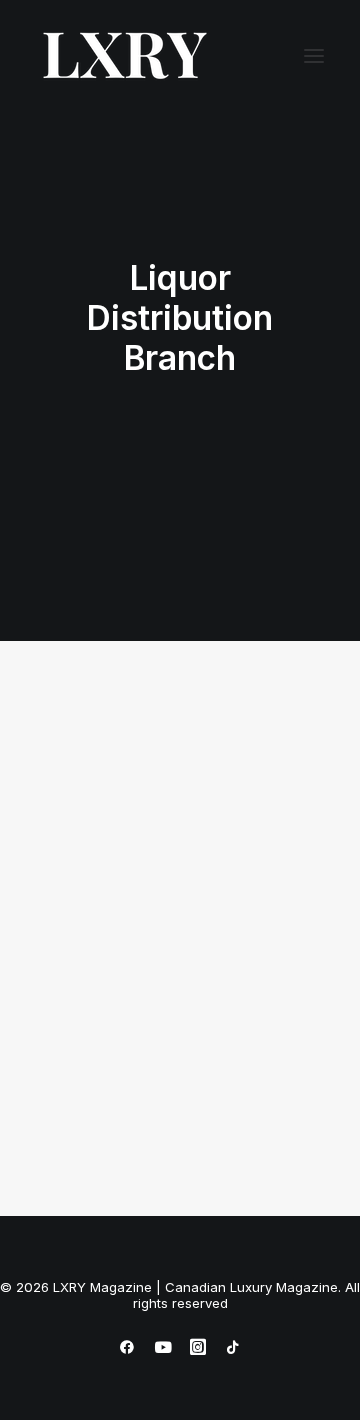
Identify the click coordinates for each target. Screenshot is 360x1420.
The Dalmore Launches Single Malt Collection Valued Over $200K (164, 1000)
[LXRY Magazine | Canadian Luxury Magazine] (123, 56)
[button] (314, 56)
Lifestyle (247, 762)
